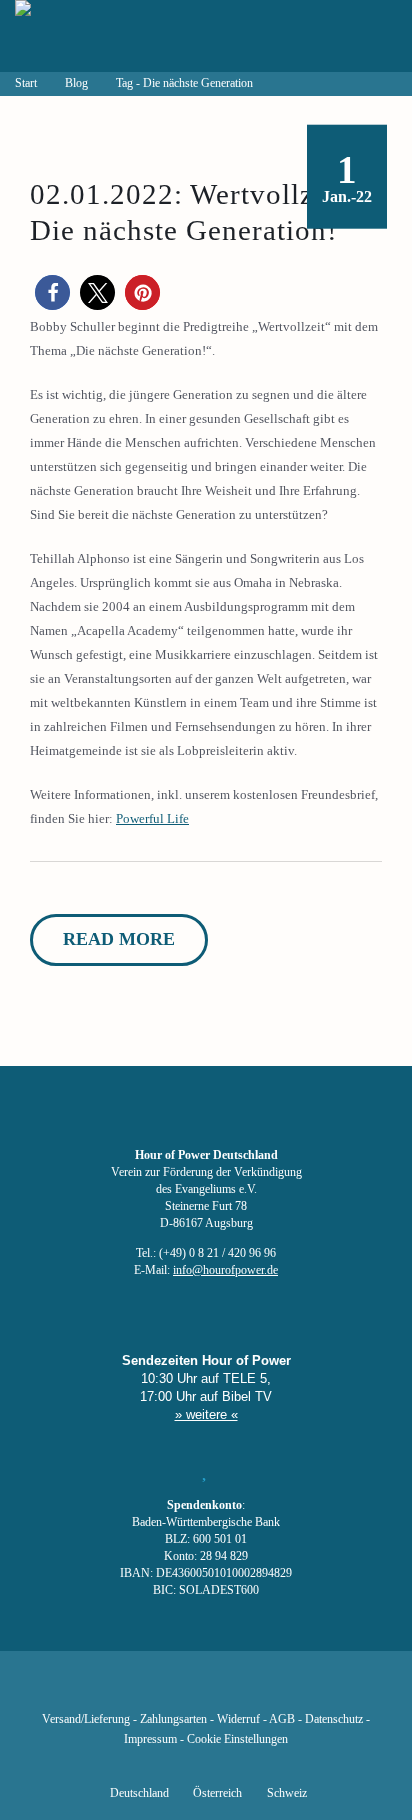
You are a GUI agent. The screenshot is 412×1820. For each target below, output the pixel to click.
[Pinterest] (240, 1690)
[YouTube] (172, 1690)
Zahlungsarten (173, 1719)
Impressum (150, 1739)
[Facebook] (104, 1690)
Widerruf (238, 1719)
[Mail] (308, 1690)
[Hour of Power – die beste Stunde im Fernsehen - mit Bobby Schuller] (125, 36)
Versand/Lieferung (86, 1719)
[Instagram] (206, 1690)
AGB (282, 1719)
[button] (52, 292)
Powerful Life (152, 818)
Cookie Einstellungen (237, 1739)
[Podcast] (274, 1690)
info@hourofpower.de (225, 1270)
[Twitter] (138, 1690)
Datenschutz (334, 1719)
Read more (119, 939)
